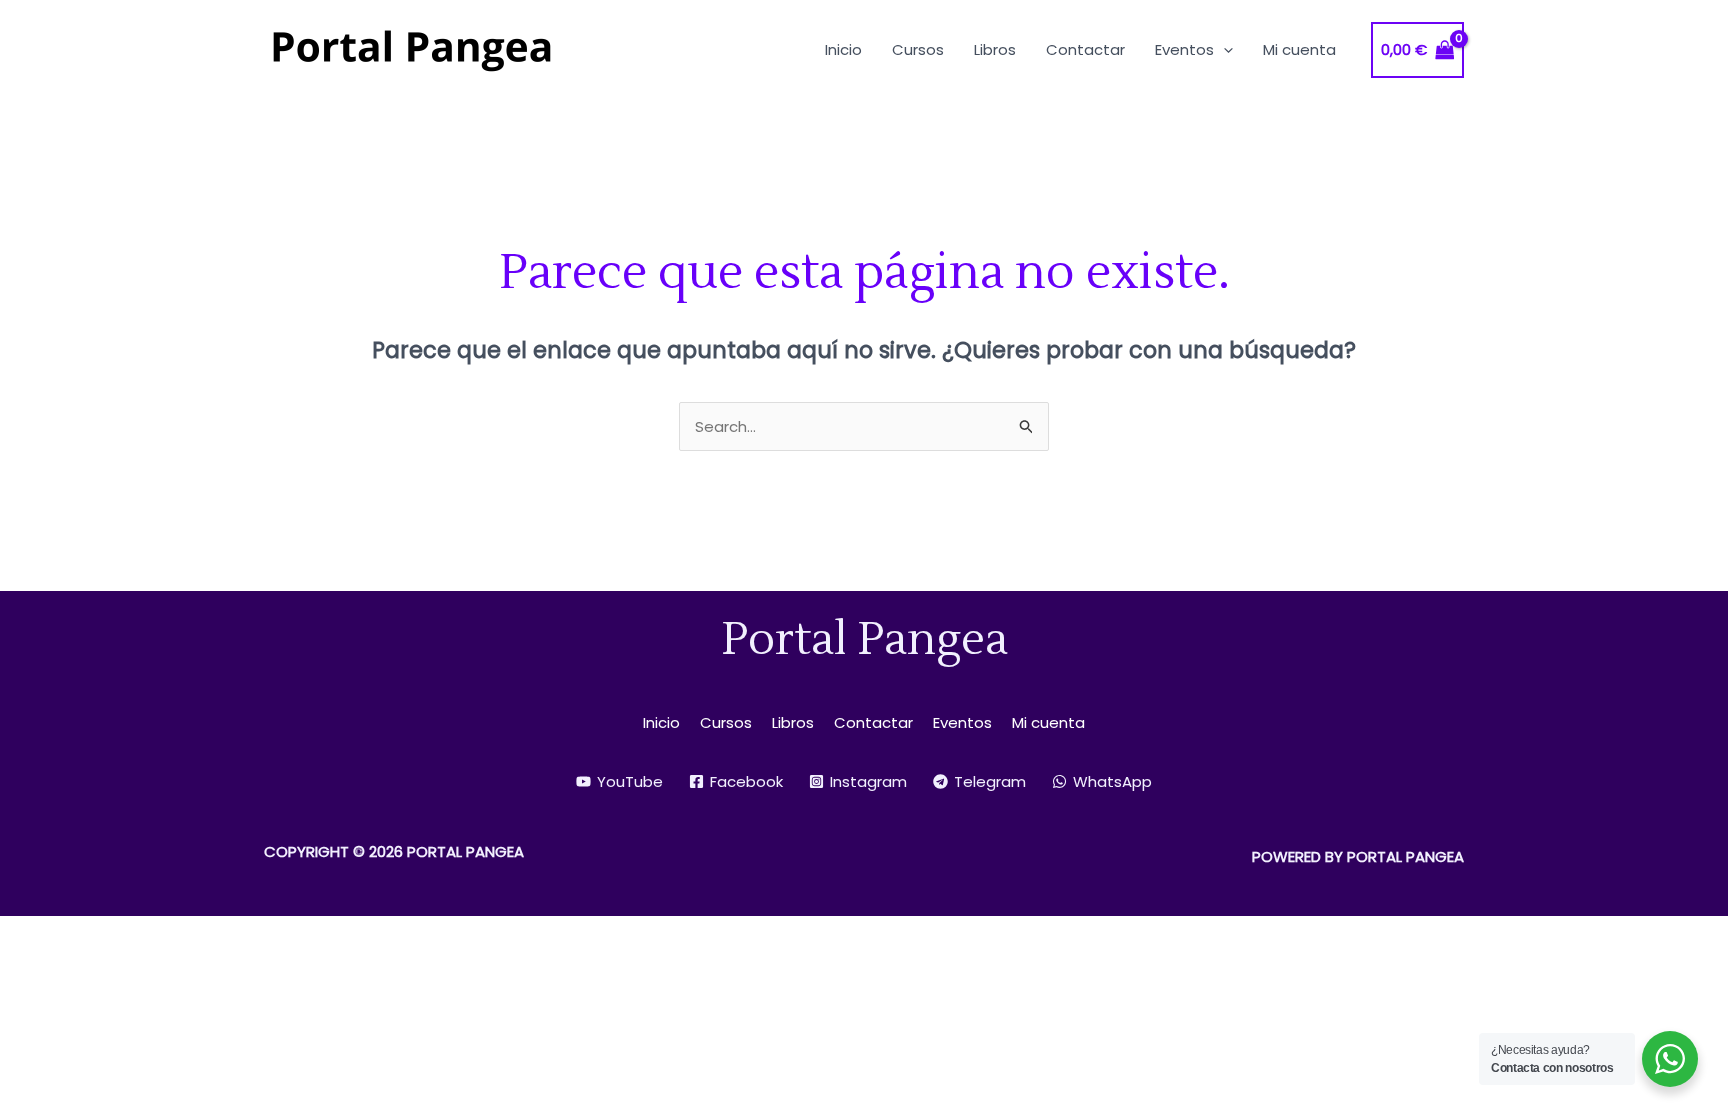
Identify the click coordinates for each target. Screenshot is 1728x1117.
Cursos (726, 722)
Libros (793, 722)
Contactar (873, 722)
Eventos (962, 722)
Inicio (661, 722)
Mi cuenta (1048, 722)
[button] (1223, 49)
